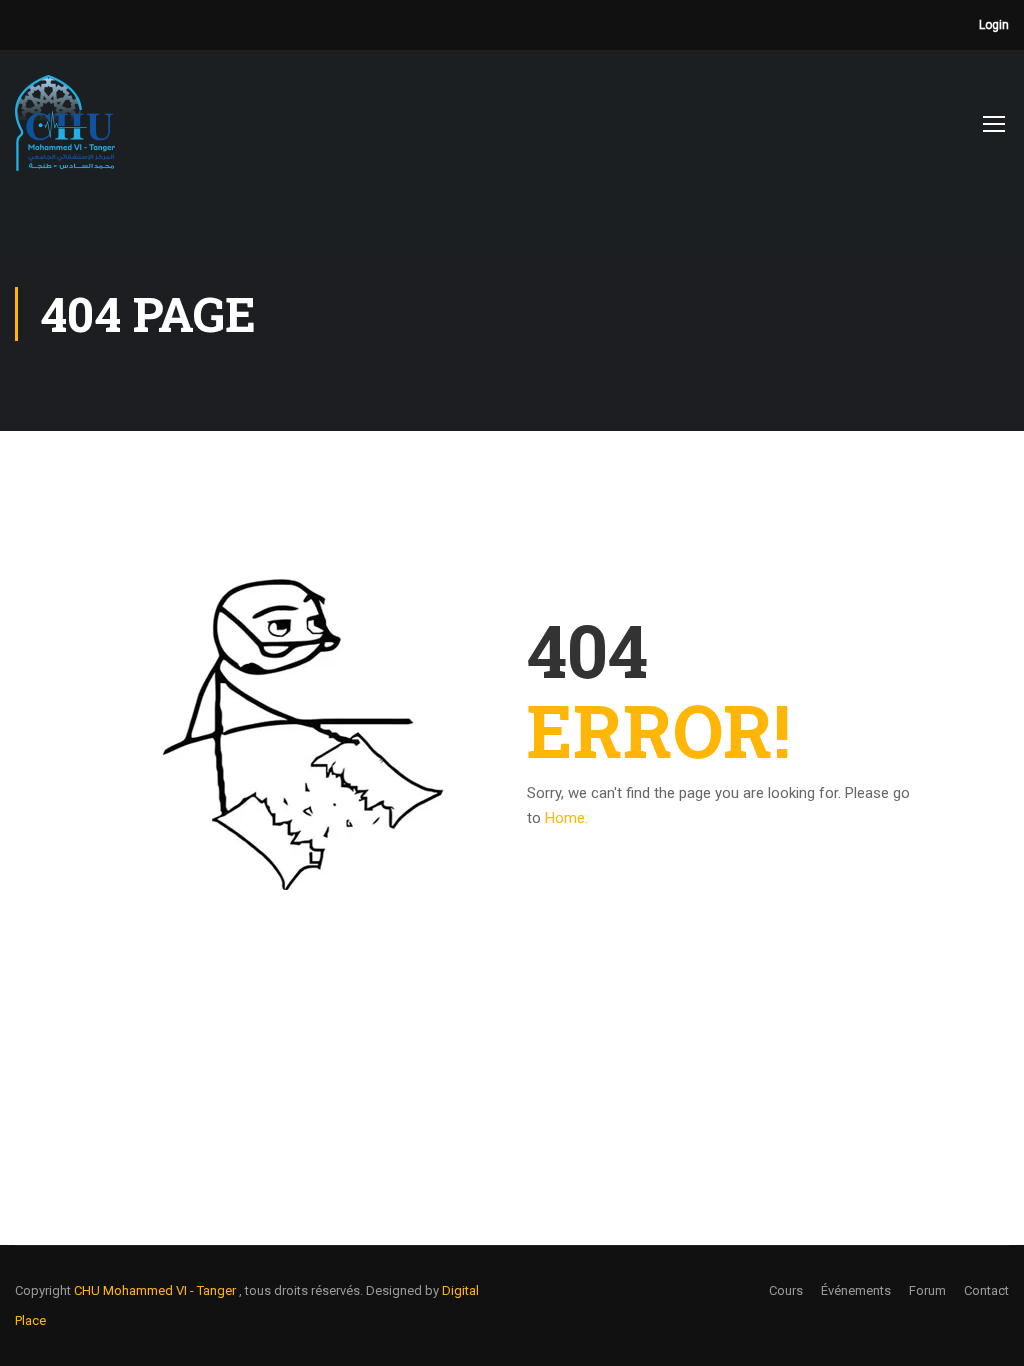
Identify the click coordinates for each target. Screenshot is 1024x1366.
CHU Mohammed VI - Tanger (156, 1290)
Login (994, 25)
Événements (856, 1290)
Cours (786, 1290)
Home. (566, 818)
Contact (986, 1290)
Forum (927, 1290)
